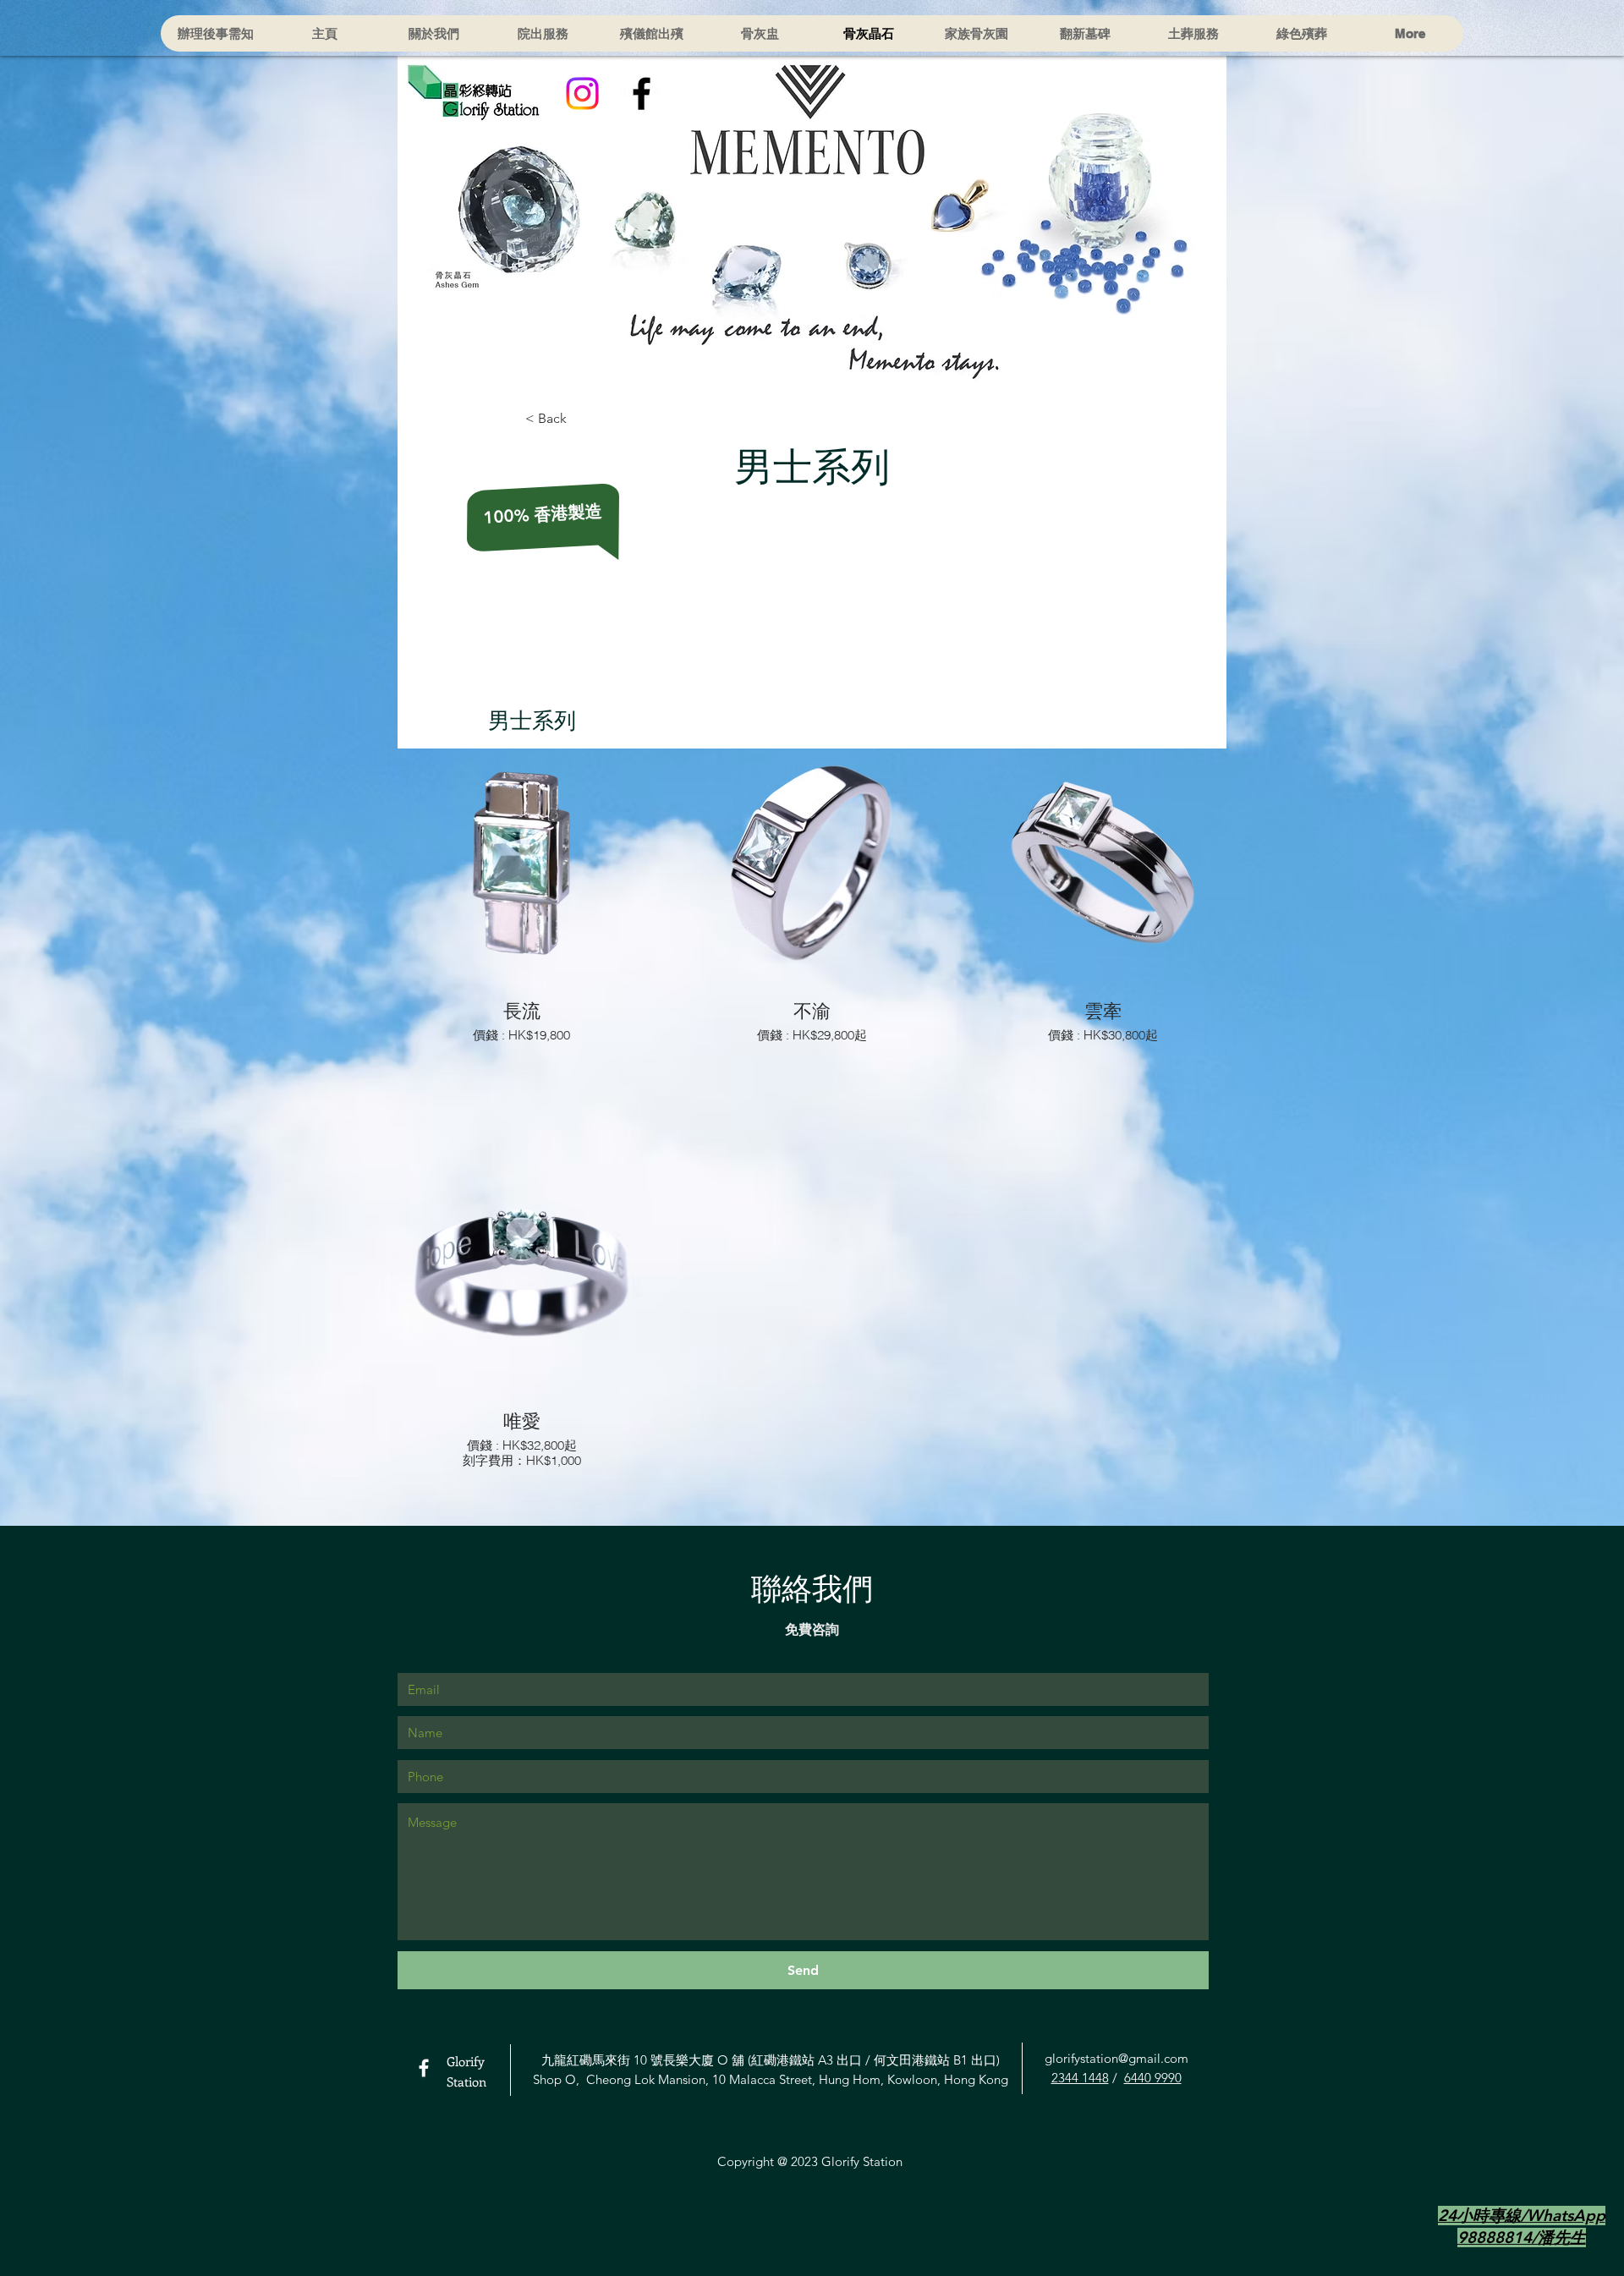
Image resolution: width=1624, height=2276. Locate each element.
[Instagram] (582, 93)
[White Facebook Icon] (424, 2068)
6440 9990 (1153, 2078)
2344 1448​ (1080, 2078)
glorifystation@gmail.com (1116, 2058)
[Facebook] (642, 93)
